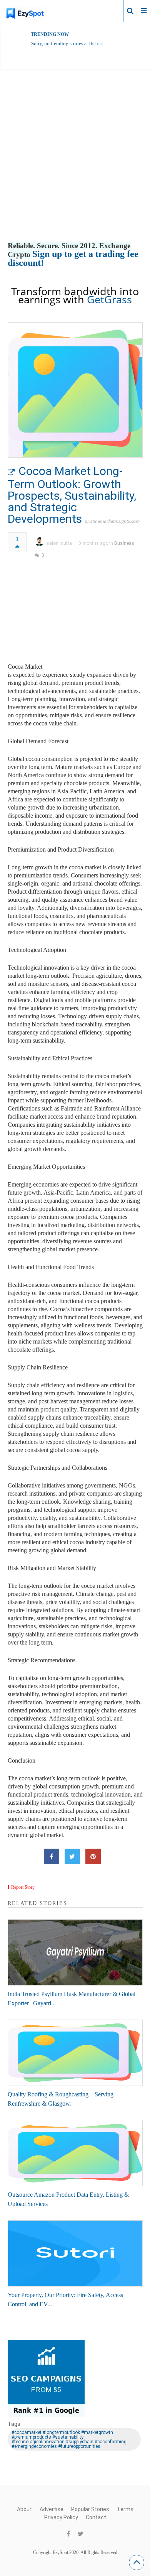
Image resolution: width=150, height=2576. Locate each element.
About (24, 2509)
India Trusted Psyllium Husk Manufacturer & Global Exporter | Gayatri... (72, 1999)
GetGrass (109, 299)
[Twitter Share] (72, 1856)
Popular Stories (90, 2509)
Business (124, 543)
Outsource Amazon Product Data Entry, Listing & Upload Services (68, 2199)
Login (111, 10)
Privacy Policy (61, 2517)
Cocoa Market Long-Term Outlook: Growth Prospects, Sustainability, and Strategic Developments (72, 495)
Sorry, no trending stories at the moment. (73, 43)
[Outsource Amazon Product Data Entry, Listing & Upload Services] (75, 2153)
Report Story (23, 1887)
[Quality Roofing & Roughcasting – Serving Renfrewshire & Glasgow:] (75, 2053)
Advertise (52, 2509)
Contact (96, 2517)
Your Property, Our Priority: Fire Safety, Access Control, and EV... (65, 2300)
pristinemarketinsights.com (112, 521)
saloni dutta (59, 543)
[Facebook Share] (52, 1856)
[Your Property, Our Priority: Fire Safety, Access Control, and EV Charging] (75, 2253)
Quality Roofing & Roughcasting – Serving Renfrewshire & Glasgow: (61, 2099)
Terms (125, 2509)
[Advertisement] (75, 163)
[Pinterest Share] (93, 1856)
